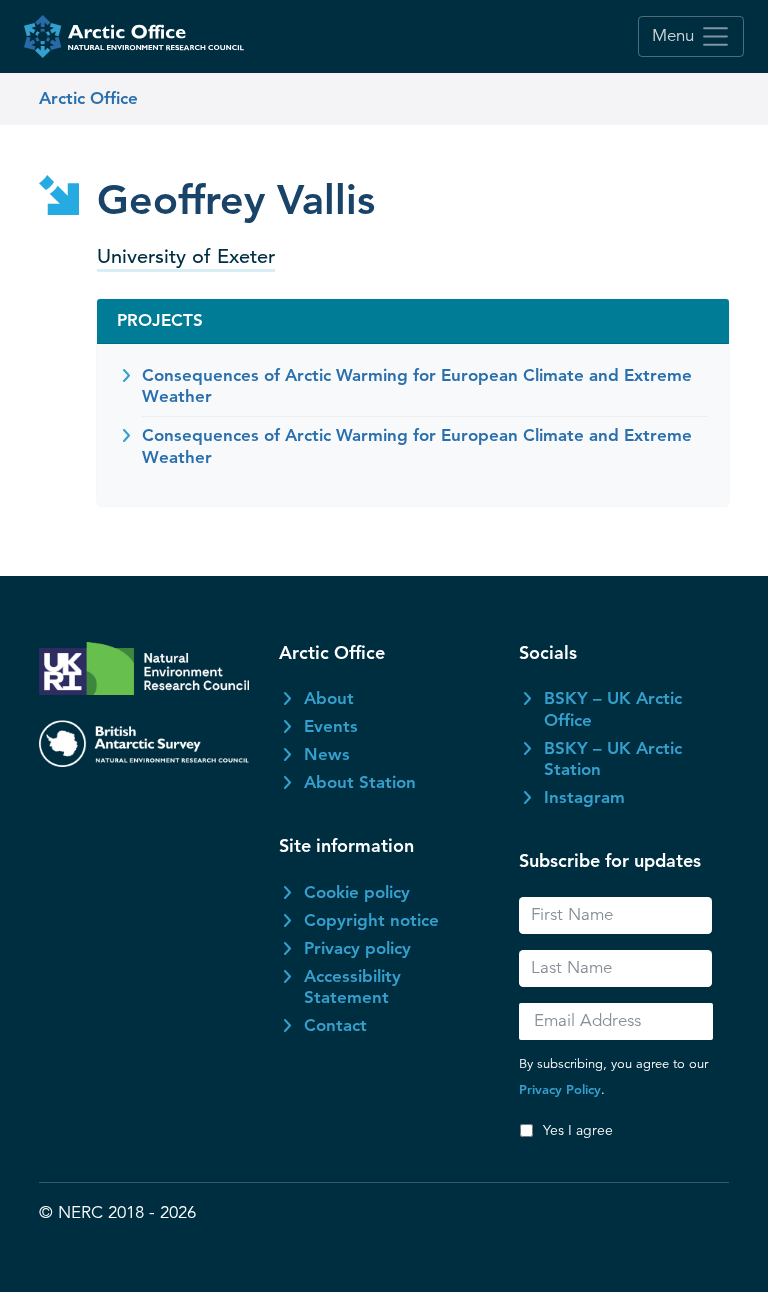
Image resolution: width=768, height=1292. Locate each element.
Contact (335, 1025)
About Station (360, 782)
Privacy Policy (560, 1089)
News (327, 754)
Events (331, 726)
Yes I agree (578, 1130)
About (329, 698)
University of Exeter (186, 256)
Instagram (584, 797)
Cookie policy (357, 892)
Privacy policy (357, 948)
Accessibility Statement (352, 986)
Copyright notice (371, 920)
